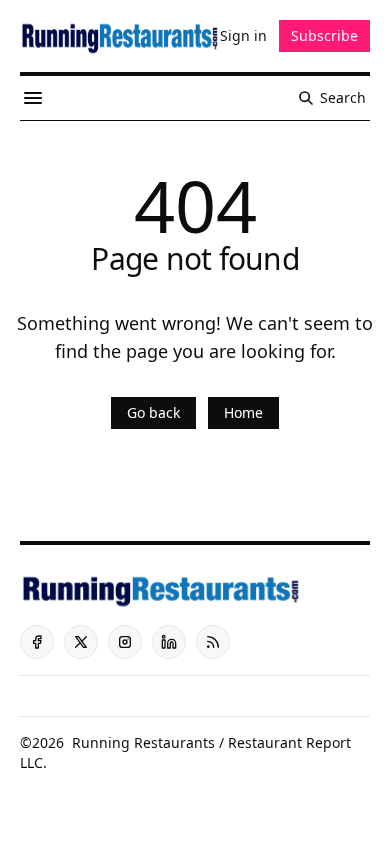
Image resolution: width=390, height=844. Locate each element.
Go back (153, 412)
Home (243, 412)
